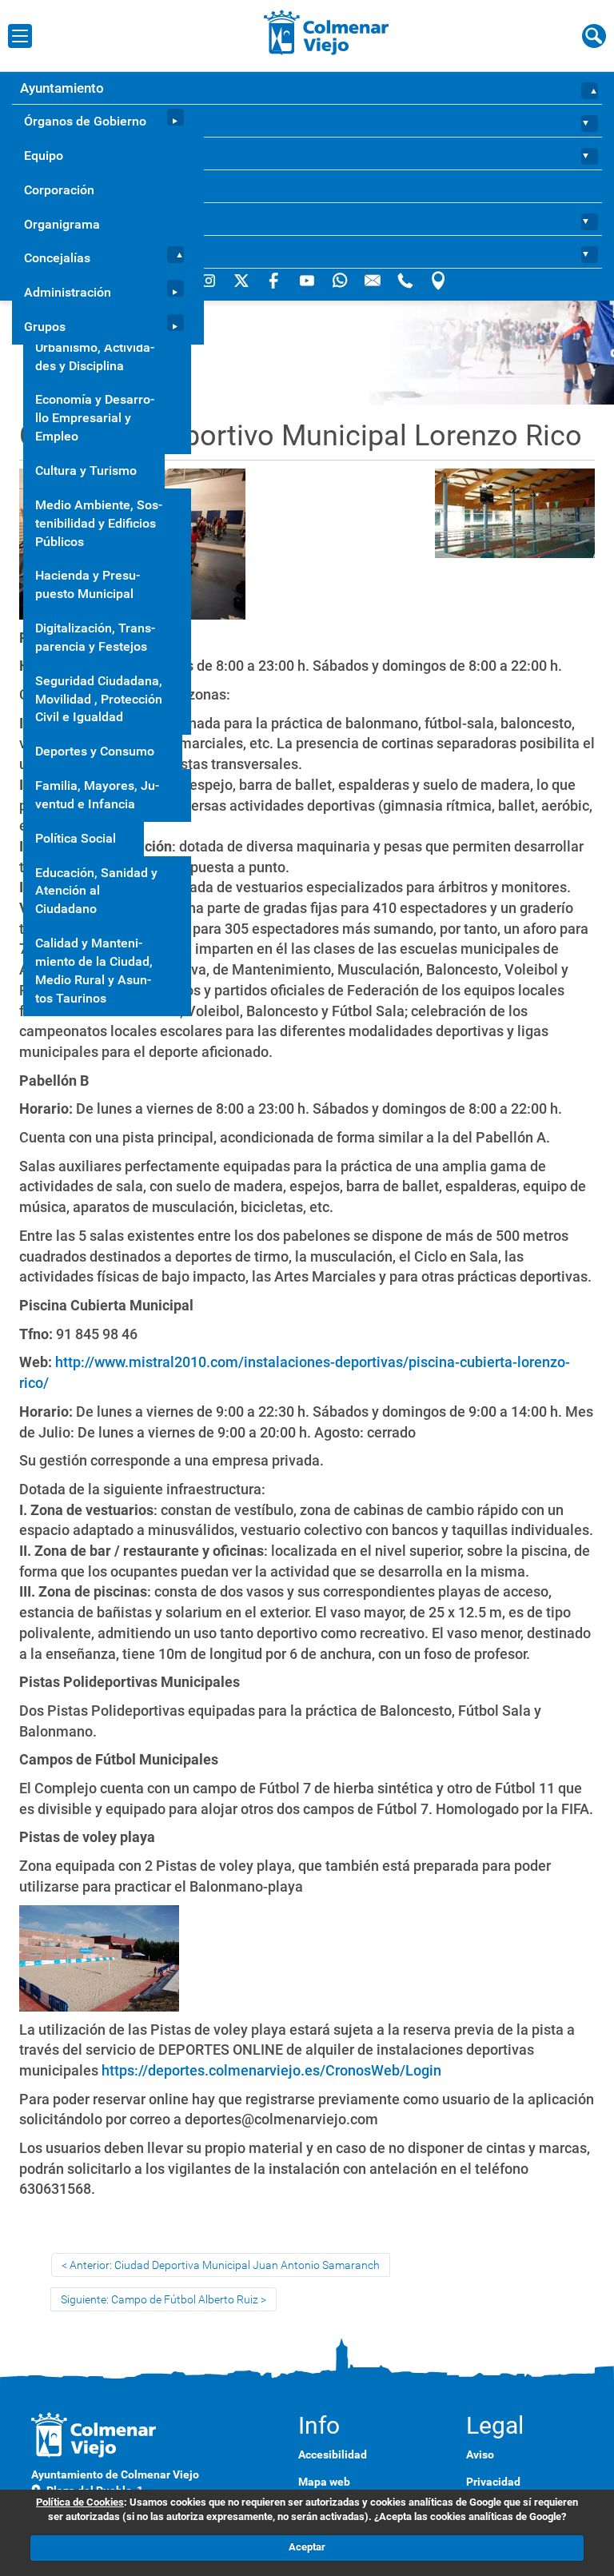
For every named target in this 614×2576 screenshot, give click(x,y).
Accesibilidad (333, 2454)
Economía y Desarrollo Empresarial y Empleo (95, 418)
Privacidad (493, 2482)
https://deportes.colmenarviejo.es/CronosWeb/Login (271, 2070)
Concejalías (57, 258)
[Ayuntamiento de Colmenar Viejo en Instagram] (210, 280)
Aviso (480, 2454)
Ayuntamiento (62, 88)
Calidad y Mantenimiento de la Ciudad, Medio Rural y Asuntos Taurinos (94, 971)
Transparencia (63, 186)
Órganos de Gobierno (85, 121)
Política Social (76, 838)
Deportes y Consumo (95, 751)
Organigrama (62, 224)
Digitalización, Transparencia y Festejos (95, 637)
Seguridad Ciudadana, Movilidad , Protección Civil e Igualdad (99, 699)
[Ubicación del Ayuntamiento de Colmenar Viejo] (438, 280)
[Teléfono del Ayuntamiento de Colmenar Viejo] (407, 280)
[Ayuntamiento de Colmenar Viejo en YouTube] (308, 280)
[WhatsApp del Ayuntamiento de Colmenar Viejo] (341, 280)
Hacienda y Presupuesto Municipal (88, 584)
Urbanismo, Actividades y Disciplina (95, 357)
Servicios (48, 121)
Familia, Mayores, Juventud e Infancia (97, 795)
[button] (591, 88)
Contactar (50, 252)
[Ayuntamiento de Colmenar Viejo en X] (243, 280)
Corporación (59, 190)
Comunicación (63, 219)
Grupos (45, 327)
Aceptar (307, 2547)
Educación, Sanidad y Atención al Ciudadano (96, 891)
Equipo (44, 156)
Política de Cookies (80, 2502)
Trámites (47, 154)
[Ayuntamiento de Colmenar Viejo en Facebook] (275, 280)
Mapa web (324, 2482)
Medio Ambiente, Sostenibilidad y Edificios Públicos (99, 523)
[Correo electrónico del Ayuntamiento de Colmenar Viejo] (374, 280)
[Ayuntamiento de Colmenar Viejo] (327, 32)
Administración (68, 292)
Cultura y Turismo (86, 471)
